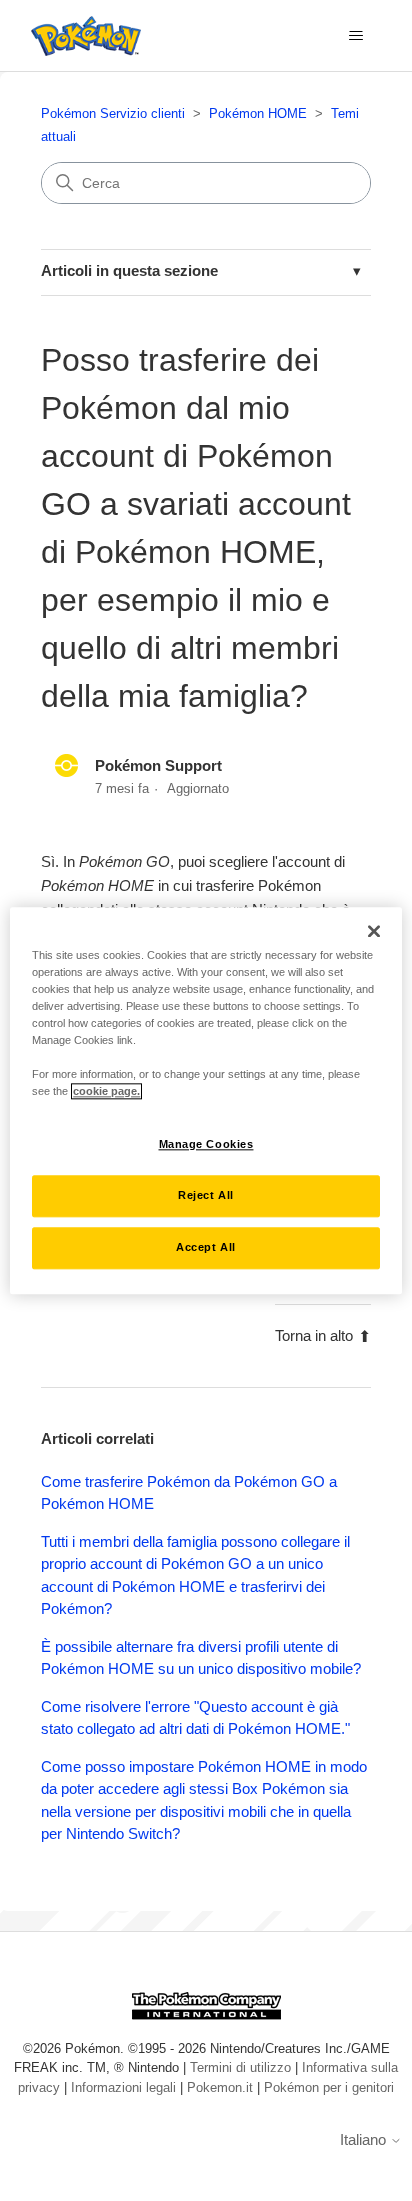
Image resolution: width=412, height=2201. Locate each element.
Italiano (365, 2139)
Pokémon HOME (258, 113)
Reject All (206, 1195)
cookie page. (106, 1091)
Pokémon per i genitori (329, 2087)
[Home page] (81, 36)
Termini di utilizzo (240, 2067)
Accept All (206, 1247)
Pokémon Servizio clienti (113, 113)
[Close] (374, 931)
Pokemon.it (220, 2087)
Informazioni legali (123, 2087)
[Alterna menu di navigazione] (355, 36)
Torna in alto (314, 1335)
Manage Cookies (206, 1144)
